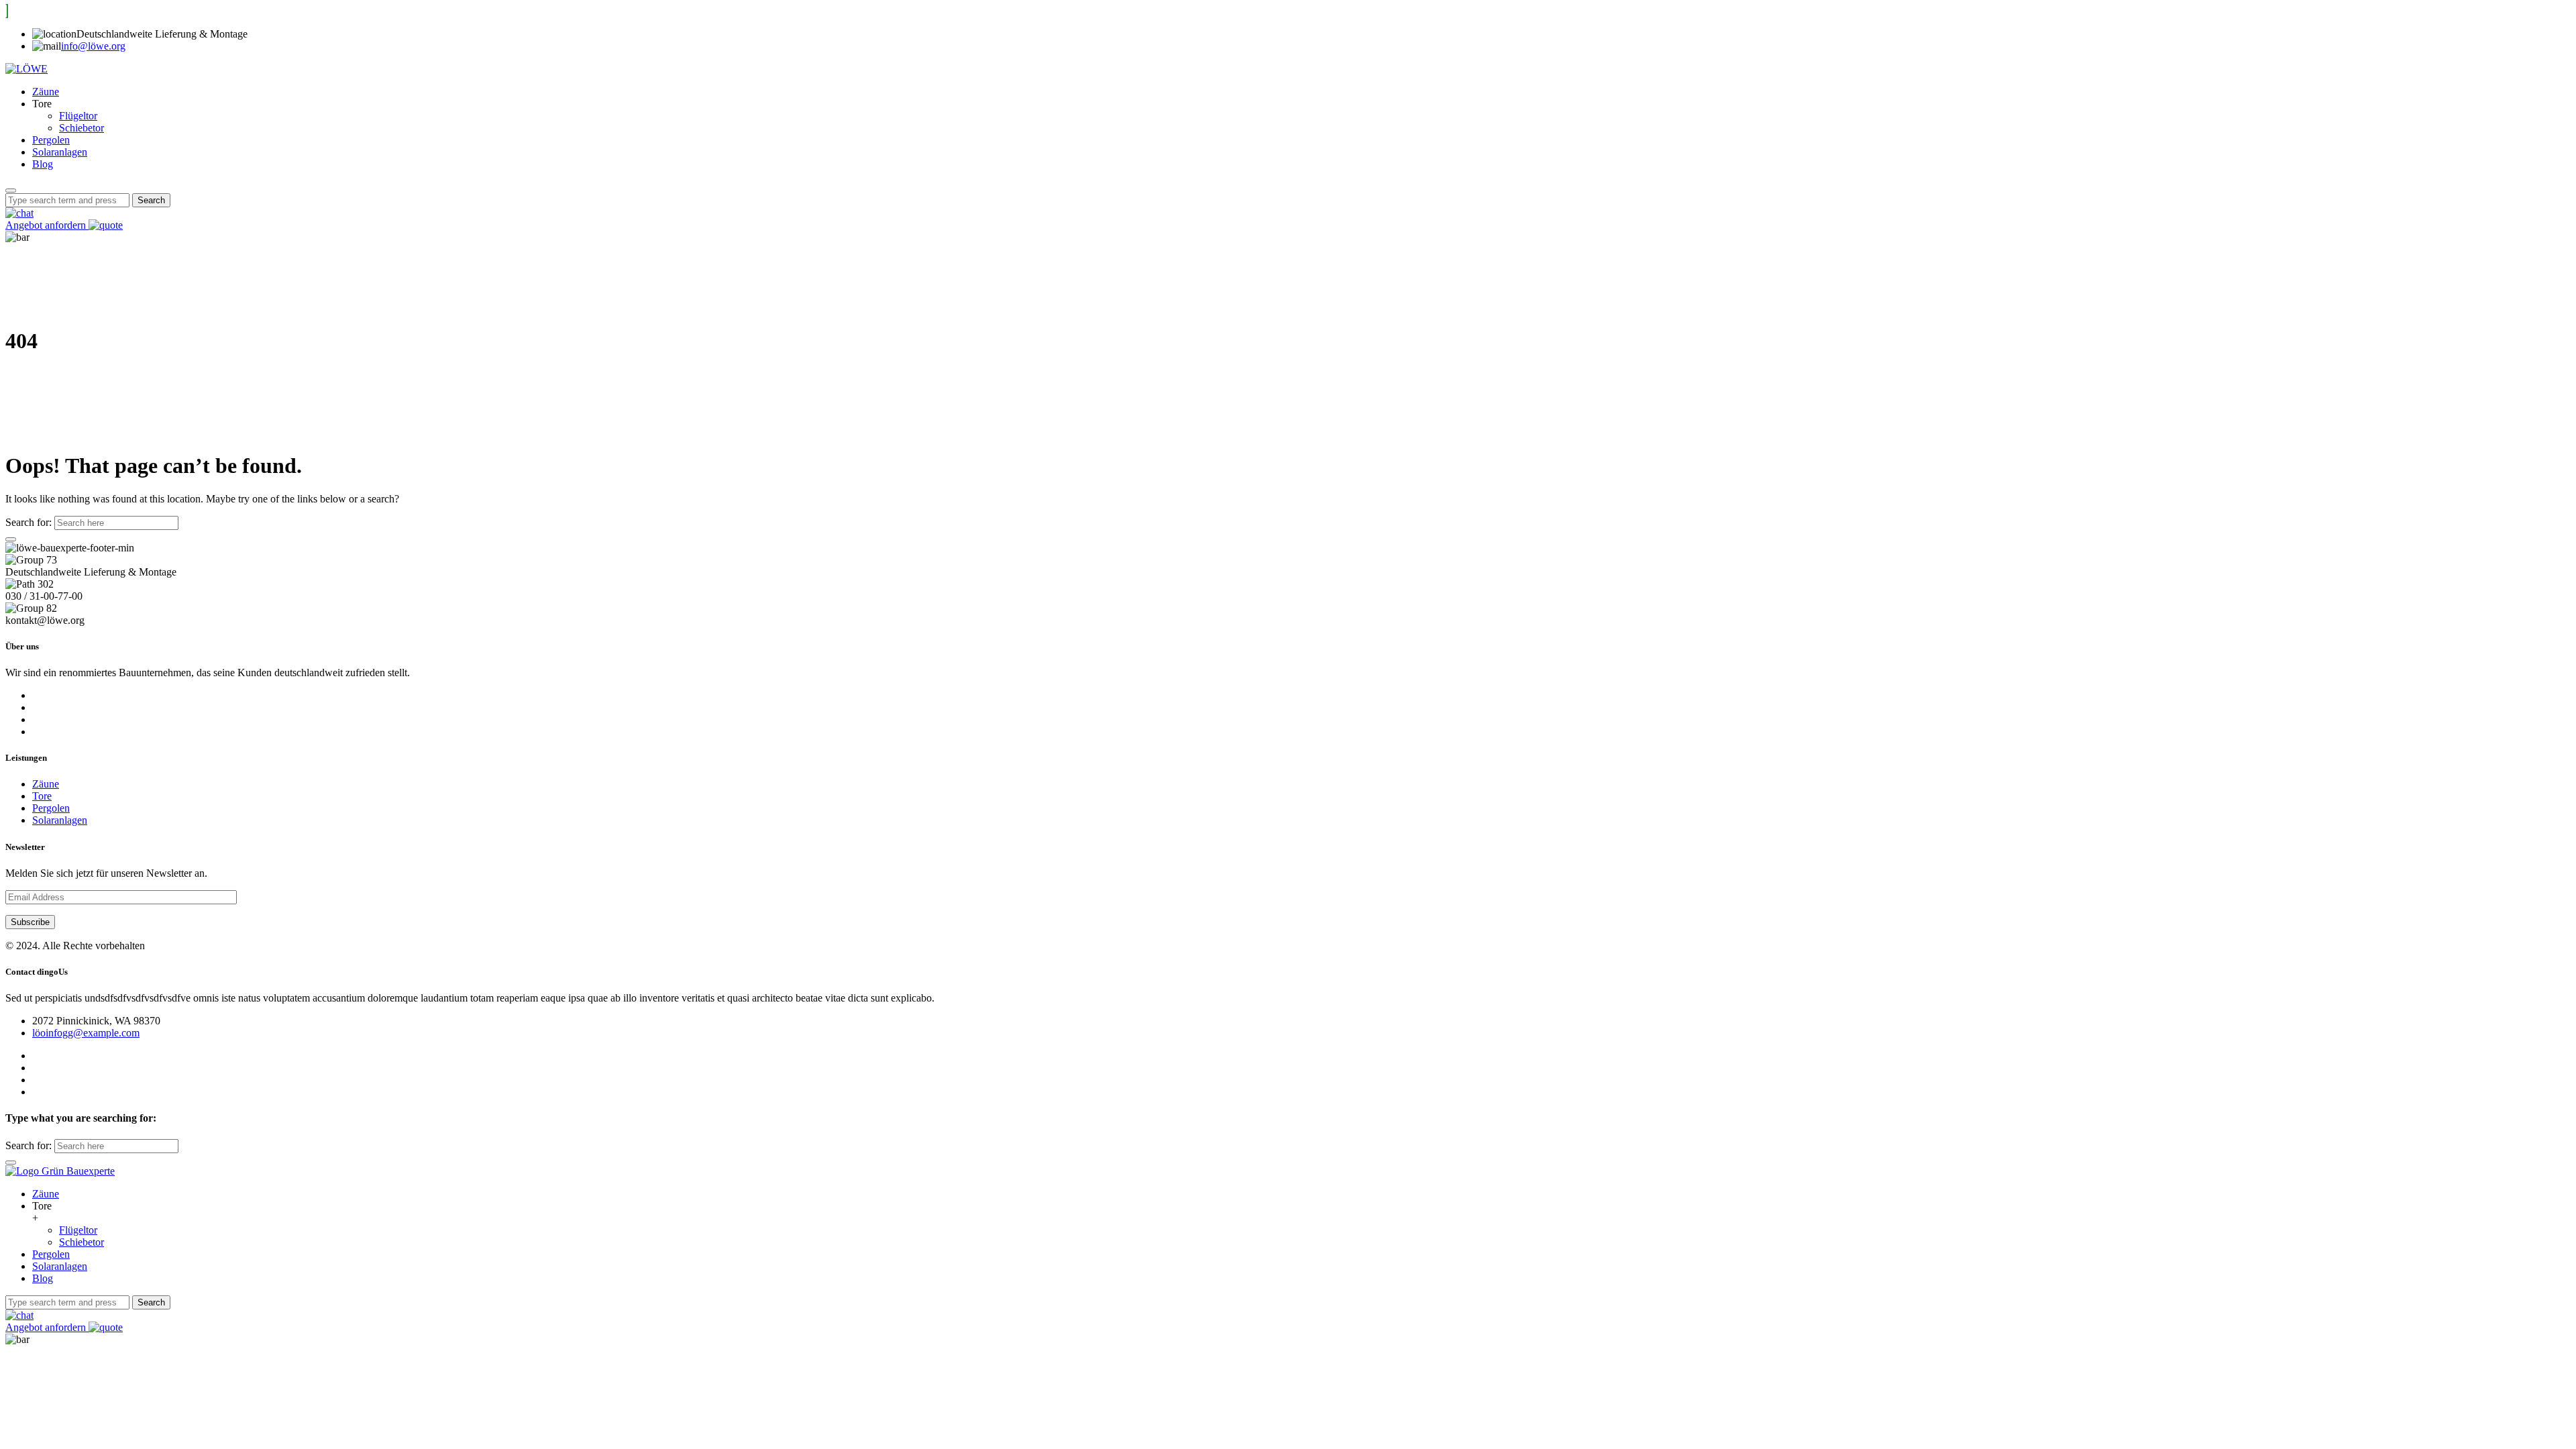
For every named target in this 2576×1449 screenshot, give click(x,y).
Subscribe (30, 922)
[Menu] (11, 191)
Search (151, 200)
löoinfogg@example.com (86, 1033)
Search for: (29, 522)
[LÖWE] (26, 69)
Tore (42, 796)
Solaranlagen (60, 152)
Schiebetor (82, 128)
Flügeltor (78, 116)
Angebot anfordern (47, 225)
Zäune (46, 92)
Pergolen (51, 140)
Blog (43, 164)
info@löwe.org (93, 46)
